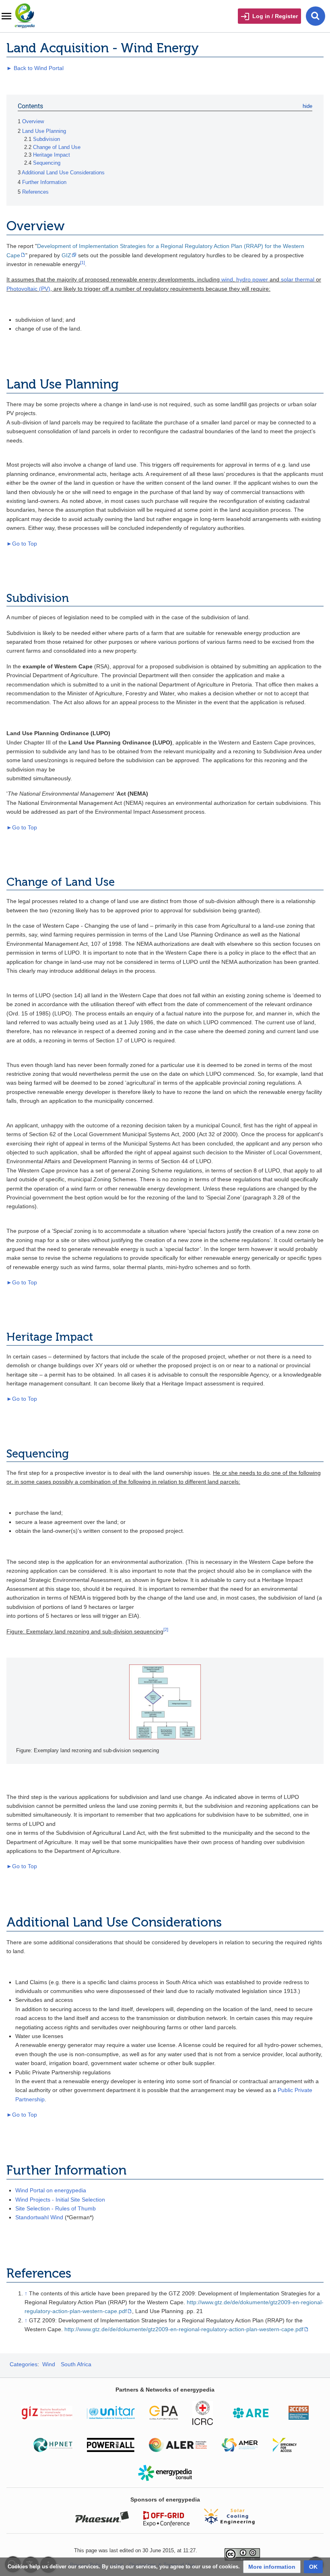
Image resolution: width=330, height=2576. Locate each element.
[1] (82, 263)
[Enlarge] (310, 1750)
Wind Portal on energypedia (51, 2190)
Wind (49, 2364)
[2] (166, 1629)
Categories (24, 2364)
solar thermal (298, 279)
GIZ (66, 255)
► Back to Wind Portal (35, 68)
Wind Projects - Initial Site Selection (60, 2200)
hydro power (252, 279)
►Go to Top (22, 544)
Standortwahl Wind (39, 2217)
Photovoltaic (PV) (28, 289)
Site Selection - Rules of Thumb (56, 2208)
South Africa (76, 2364)
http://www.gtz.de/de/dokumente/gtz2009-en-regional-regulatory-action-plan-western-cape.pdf (184, 2329)
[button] (272, 2567)
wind (227, 279)
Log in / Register (275, 16)
